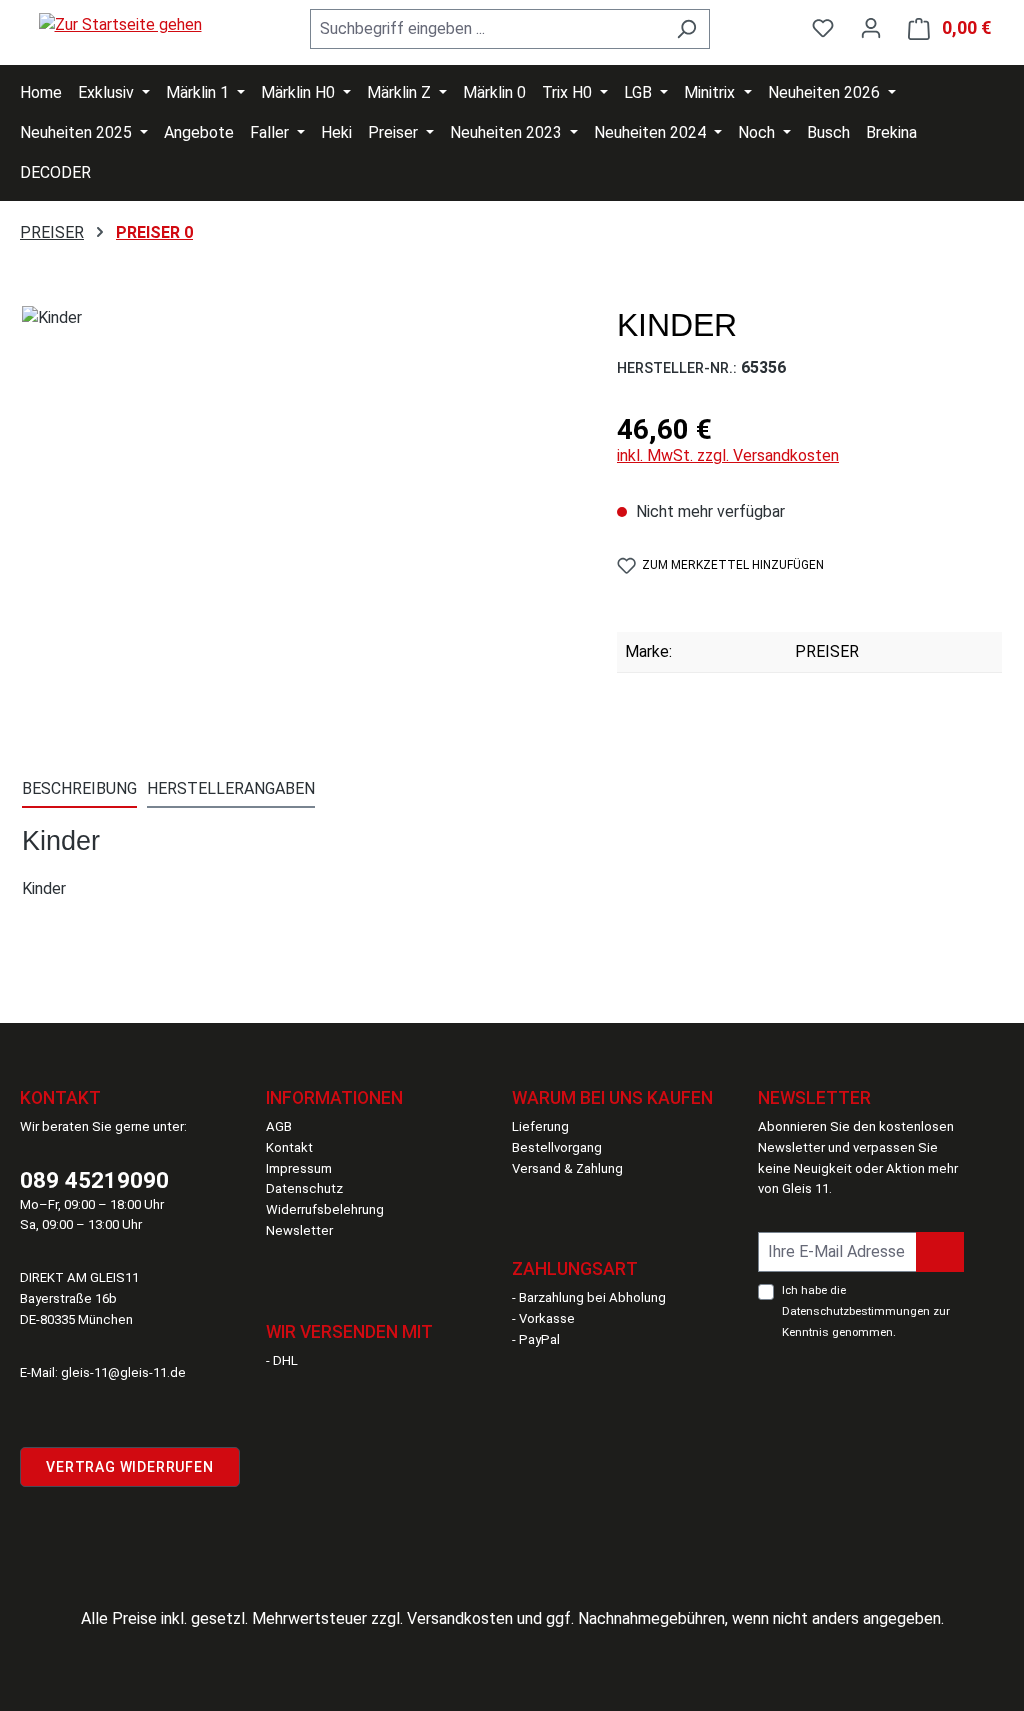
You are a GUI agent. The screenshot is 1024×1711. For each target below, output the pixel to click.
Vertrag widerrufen (129, 1467)
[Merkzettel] (823, 28)
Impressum (299, 1168)
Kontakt (289, 1147)
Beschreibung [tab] (79, 788)
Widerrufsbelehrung (325, 1209)
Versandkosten (460, 1618)
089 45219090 (94, 1180)
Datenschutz (304, 1188)
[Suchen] (686, 29)
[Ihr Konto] (871, 28)
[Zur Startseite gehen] (120, 24)
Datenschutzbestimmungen (856, 1311)
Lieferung (540, 1126)
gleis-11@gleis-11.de (123, 1372)
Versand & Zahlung (567, 1168)
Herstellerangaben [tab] (231, 788)
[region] (299, 521)
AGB (279, 1126)
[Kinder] (299, 521)
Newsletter (299, 1230)
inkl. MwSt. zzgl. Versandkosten (728, 455)
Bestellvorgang (557, 1147)
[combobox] (487, 29)
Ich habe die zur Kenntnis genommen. (866, 1311)
